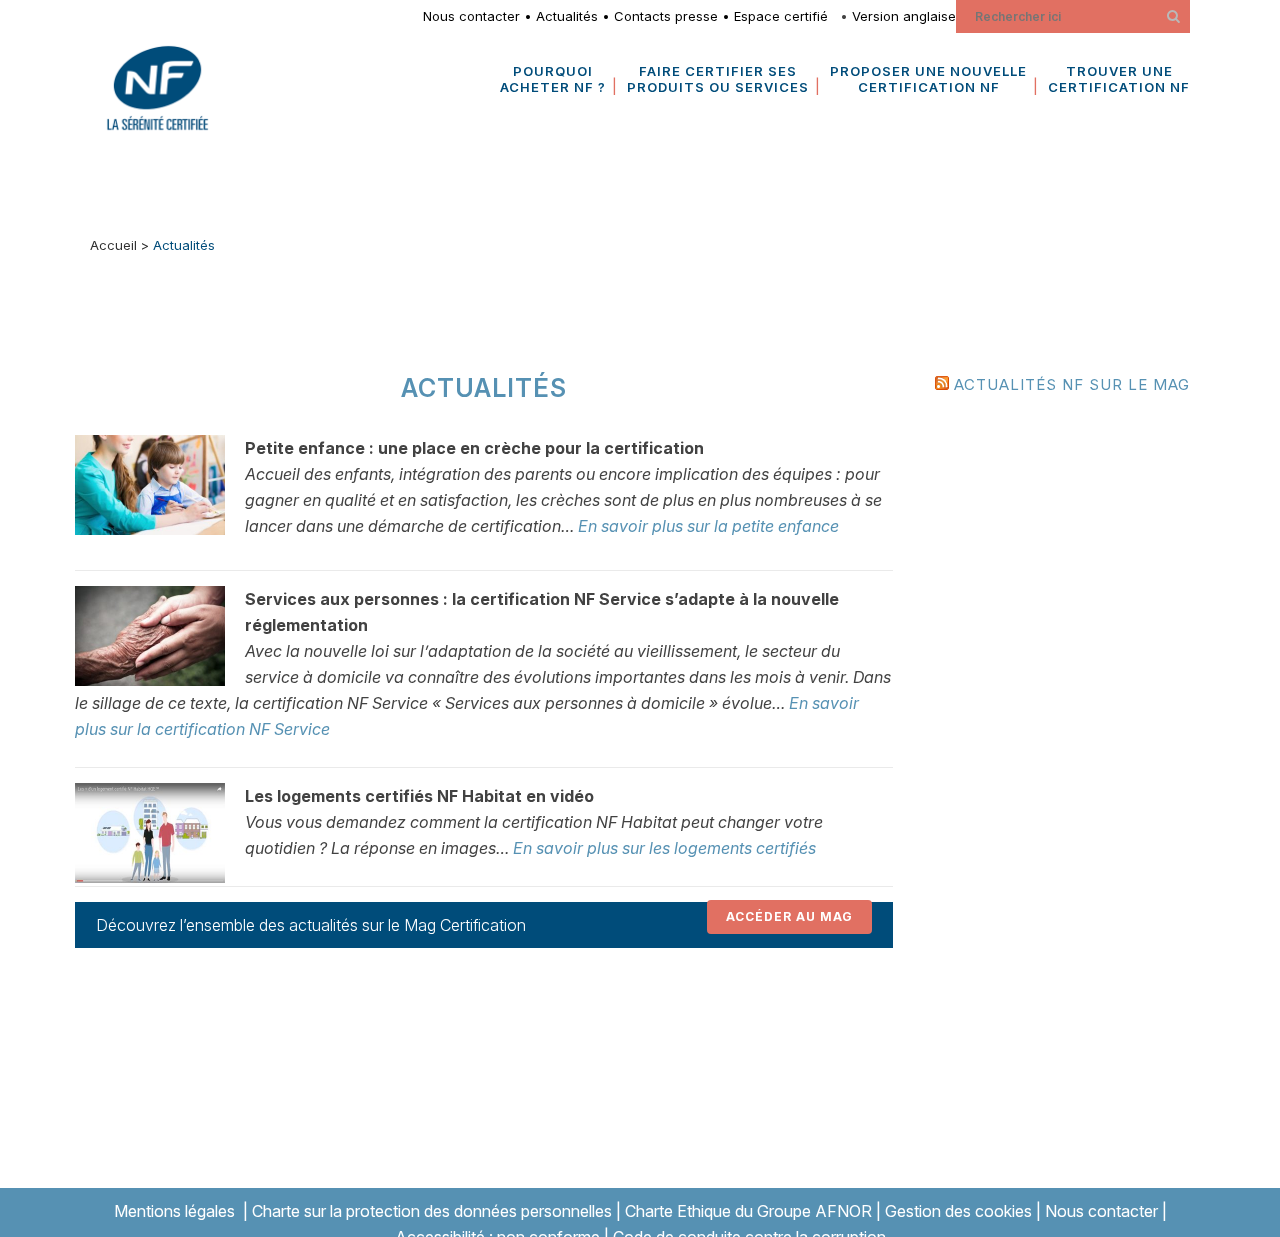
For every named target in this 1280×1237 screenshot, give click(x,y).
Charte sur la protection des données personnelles (432, 1211)
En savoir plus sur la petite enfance (708, 526)
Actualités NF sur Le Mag (1072, 384)
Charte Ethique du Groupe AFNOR (748, 1211)
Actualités (567, 16)
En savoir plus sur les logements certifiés (664, 848)
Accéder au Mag (789, 916)
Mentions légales (174, 1211)
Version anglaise (904, 16)
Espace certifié (785, 16)
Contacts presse (666, 16)
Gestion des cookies (958, 1211)
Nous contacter (471, 16)
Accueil (113, 245)
